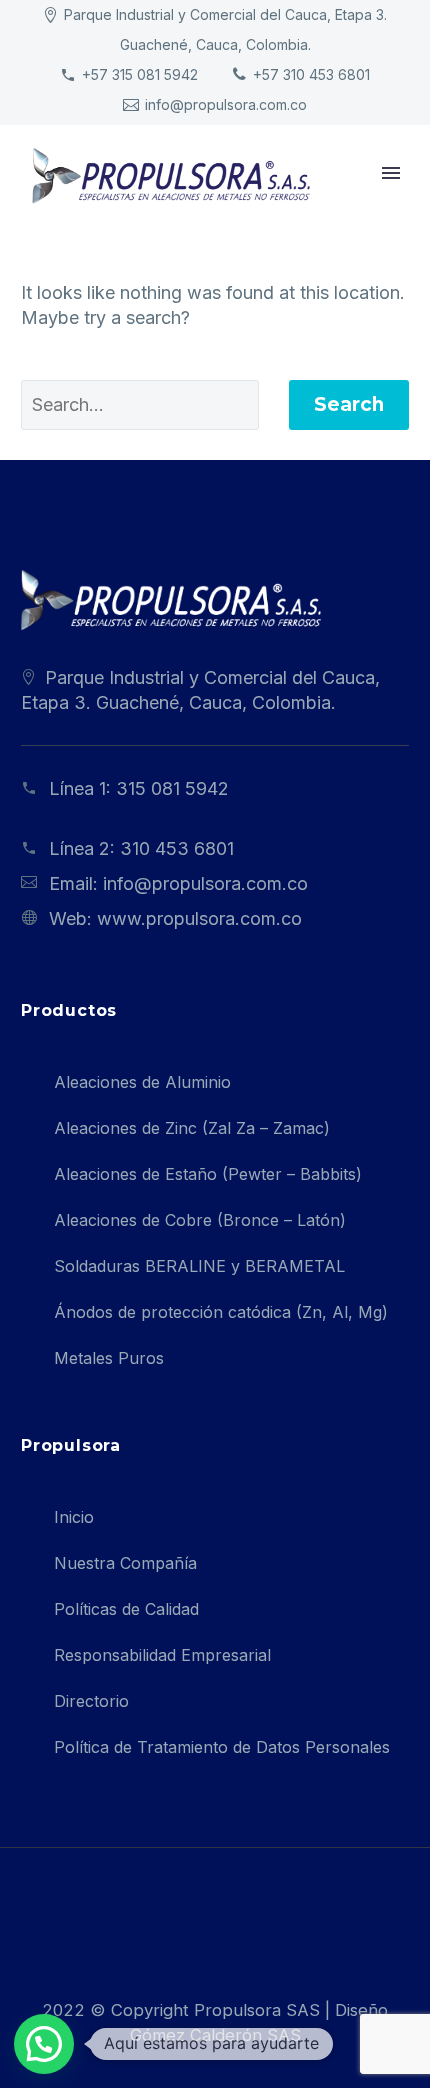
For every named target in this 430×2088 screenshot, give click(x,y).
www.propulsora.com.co (199, 918)
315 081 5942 (172, 788)
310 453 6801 (177, 848)
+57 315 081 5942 (140, 74)
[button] (44, 2044)
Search (349, 404)
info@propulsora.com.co (226, 104)
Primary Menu (391, 173)
